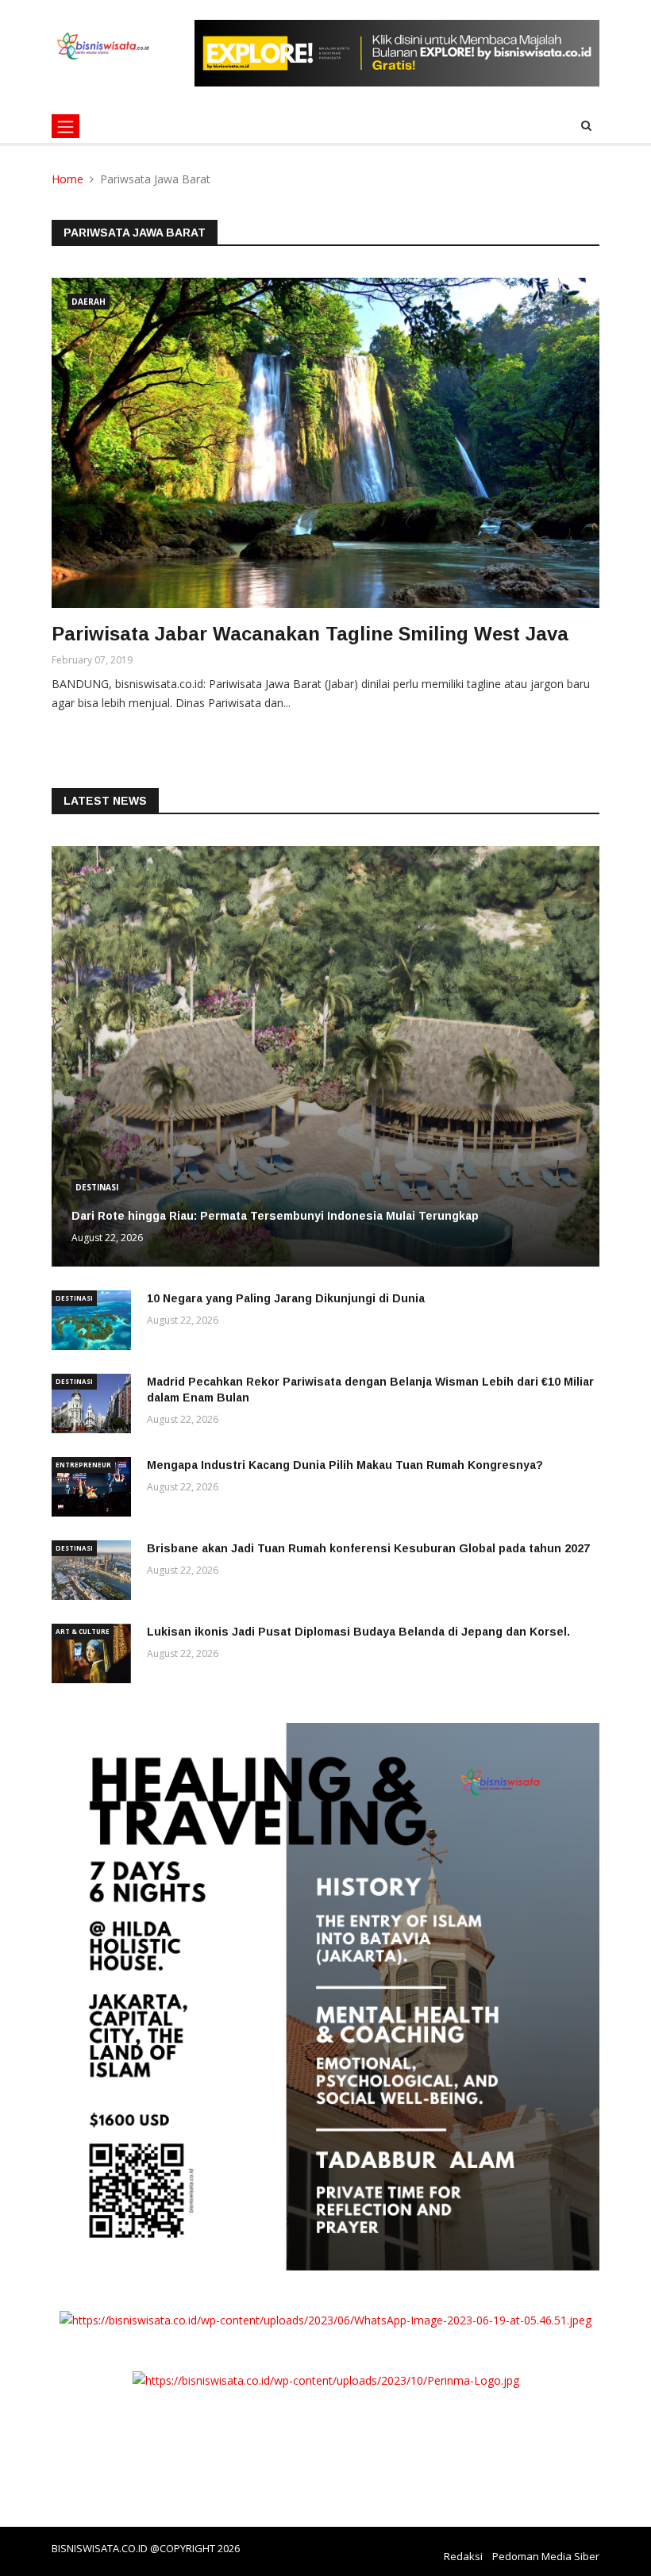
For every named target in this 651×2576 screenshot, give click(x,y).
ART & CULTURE (83, 1631)
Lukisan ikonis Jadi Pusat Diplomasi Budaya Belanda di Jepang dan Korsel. (358, 1632)
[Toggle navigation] (65, 126)
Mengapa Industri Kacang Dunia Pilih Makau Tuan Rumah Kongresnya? (345, 1465)
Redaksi (463, 2556)
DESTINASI (97, 1187)
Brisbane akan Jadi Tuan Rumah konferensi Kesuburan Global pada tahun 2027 (368, 1548)
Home (67, 179)
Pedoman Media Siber (546, 2556)
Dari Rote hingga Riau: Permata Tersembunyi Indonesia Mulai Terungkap (275, 1216)
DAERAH (89, 302)
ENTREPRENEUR (83, 1465)
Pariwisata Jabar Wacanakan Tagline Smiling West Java (310, 634)
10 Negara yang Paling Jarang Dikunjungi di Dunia (286, 1298)
